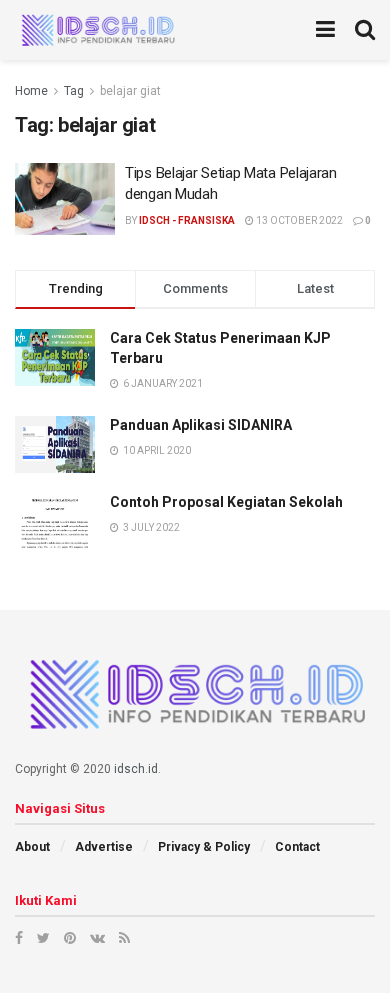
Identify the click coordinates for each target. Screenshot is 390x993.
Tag (74, 91)
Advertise (104, 847)
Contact (297, 847)
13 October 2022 (298, 220)
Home (31, 91)
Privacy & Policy (204, 847)
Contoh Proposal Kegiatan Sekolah (226, 502)
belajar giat (130, 91)
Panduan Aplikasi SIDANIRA (201, 425)
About (32, 847)
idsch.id (136, 769)
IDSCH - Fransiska (187, 220)
